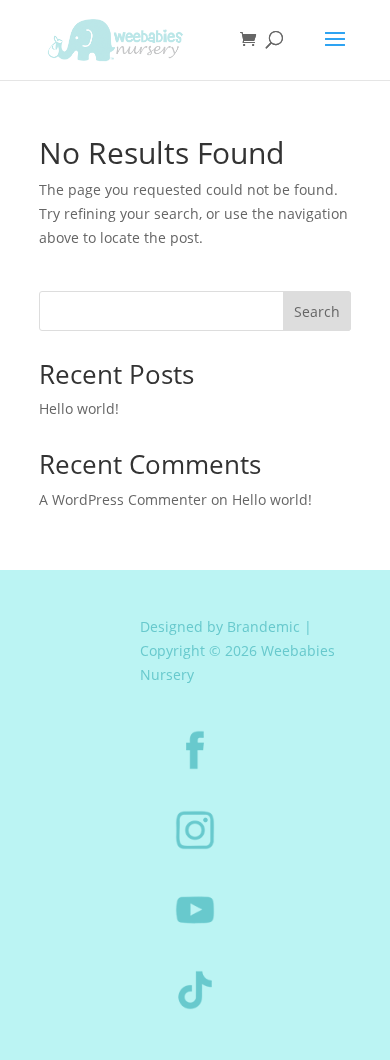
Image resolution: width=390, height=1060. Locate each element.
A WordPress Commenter (123, 499)
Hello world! (79, 408)
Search (317, 311)
